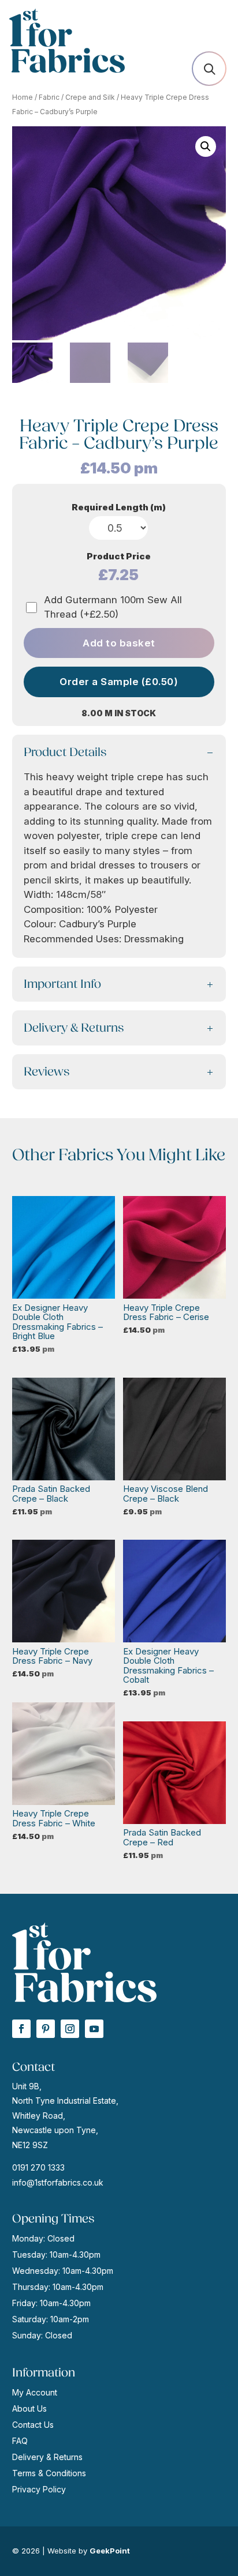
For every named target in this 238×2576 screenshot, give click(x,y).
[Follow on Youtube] (94, 2029)
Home (23, 97)
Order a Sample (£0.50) (119, 682)
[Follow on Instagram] (70, 2029)
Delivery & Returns (47, 2457)
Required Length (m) (119, 507)
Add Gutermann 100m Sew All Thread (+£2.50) (113, 607)
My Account (35, 2392)
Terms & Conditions (49, 2473)
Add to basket (119, 643)
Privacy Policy (39, 2489)
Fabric (49, 97)
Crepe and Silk (90, 97)
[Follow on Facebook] (21, 2029)
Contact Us (33, 2425)
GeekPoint (110, 2551)
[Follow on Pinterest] (46, 2029)
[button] (206, 146)
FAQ (20, 2441)
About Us (29, 2408)
